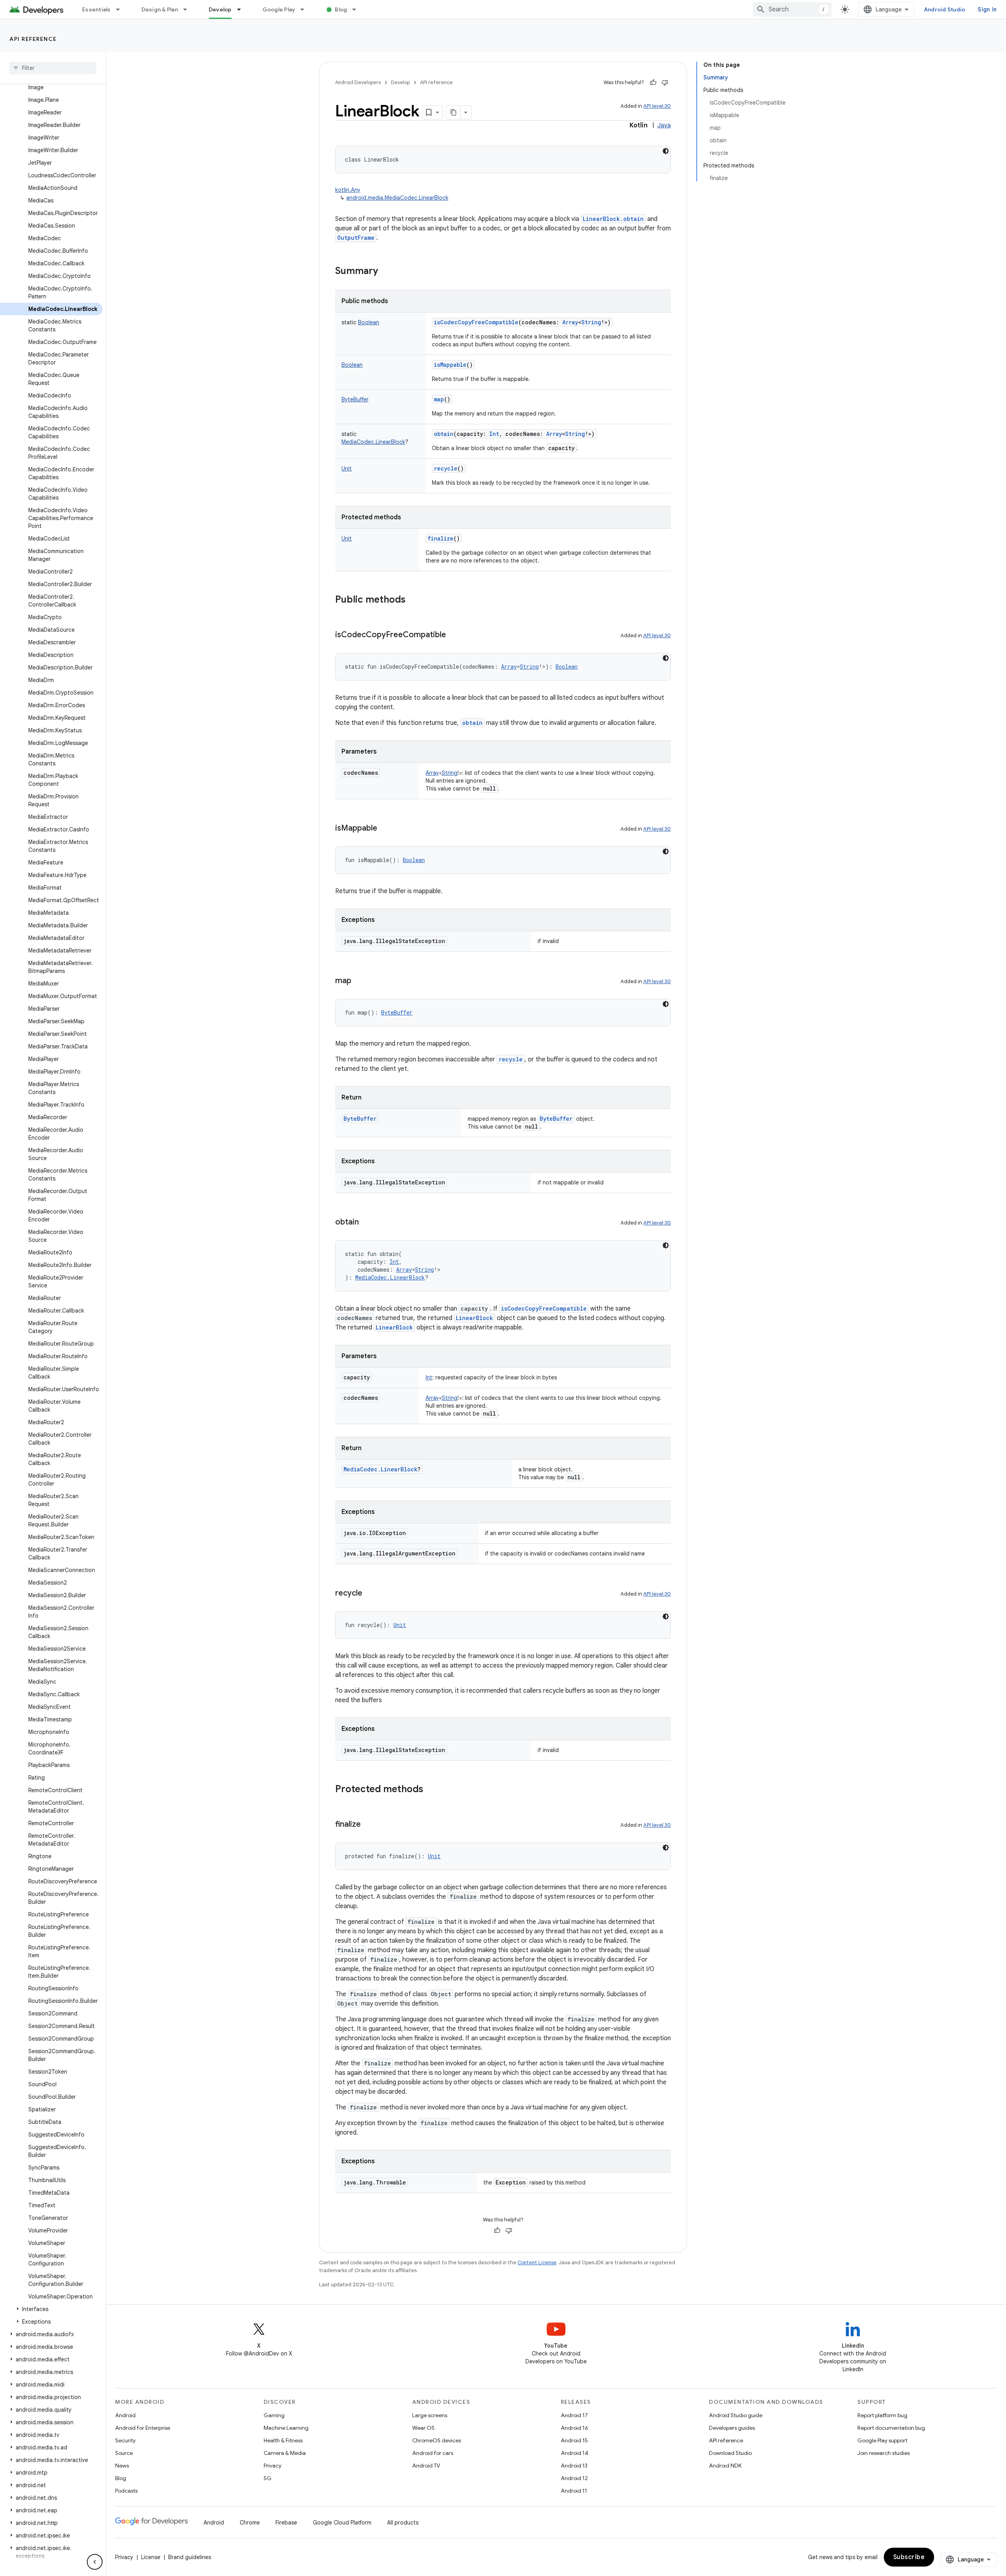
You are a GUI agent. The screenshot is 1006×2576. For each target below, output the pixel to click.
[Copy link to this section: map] (359, 981)
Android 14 (575, 2453)
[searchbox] (53, 68)
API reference (33, 39)
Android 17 (574, 2415)
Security (125, 2440)
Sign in (987, 9)
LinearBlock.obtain (613, 219)
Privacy (273, 2466)
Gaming (274, 2415)
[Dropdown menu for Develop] (242, 9)
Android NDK (725, 2466)
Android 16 (575, 2428)
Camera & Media (285, 2453)
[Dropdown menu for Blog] (358, 9)
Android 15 (574, 2440)
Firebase (286, 2523)
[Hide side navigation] (95, 2562)
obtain (444, 434)
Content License (537, 2263)
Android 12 (574, 2478)
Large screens (430, 2415)
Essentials (96, 9)
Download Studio (730, 2453)
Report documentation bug (891, 2428)
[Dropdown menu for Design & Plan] (189, 9)
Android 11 (574, 2491)
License (151, 2557)
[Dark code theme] (666, 151)
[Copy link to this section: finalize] (369, 1825)
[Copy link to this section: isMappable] (385, 829)
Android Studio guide (736, 2415)
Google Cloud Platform (342, 2523)
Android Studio (945, 9)
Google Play (279, 9)
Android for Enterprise (143, 2428)
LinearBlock (475, 1318)
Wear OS (423, 2428)
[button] (51, 2309)
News (122, 2466)
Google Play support (882, 2440)
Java (664, 125)
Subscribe (909, 2557)
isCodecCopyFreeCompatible (476, 322)
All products (403, 2523)
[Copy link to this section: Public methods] (413, 600)
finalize (441, 538)
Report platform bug (882, 2415)
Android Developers (358, 82)
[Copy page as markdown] (453, 112)
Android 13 (574, 2466)
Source (124, 2453)
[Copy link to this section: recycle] (370, 1594)
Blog (341, 9)
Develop (220, 9)
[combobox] (792, 9)
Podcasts (126, 2491)
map (439, 399)
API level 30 (657, 106)
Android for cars (433, 2453)
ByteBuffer (556, 1119)
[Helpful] (653, 83)
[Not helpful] (665, 83)
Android (125, 2415)
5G (268, 2478)
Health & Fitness (283, 2440)
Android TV (426, 2466)
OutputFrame (356, 238)
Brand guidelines (190, 2557)
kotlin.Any (348, 190)
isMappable (450, 365)
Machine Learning (286, 2428)
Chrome (250, 2523)
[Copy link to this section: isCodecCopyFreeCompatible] (454, 635)
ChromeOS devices (437, 2440)
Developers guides (732, 2428)
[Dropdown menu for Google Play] (306, 9)
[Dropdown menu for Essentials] (121, 9)
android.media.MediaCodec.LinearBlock (397, 198)
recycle (446, 468)
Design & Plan (160, 9)
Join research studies (884, 2453)
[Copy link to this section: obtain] (367, 1223)
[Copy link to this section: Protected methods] (431, 1790)
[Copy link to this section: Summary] (386, 272)
